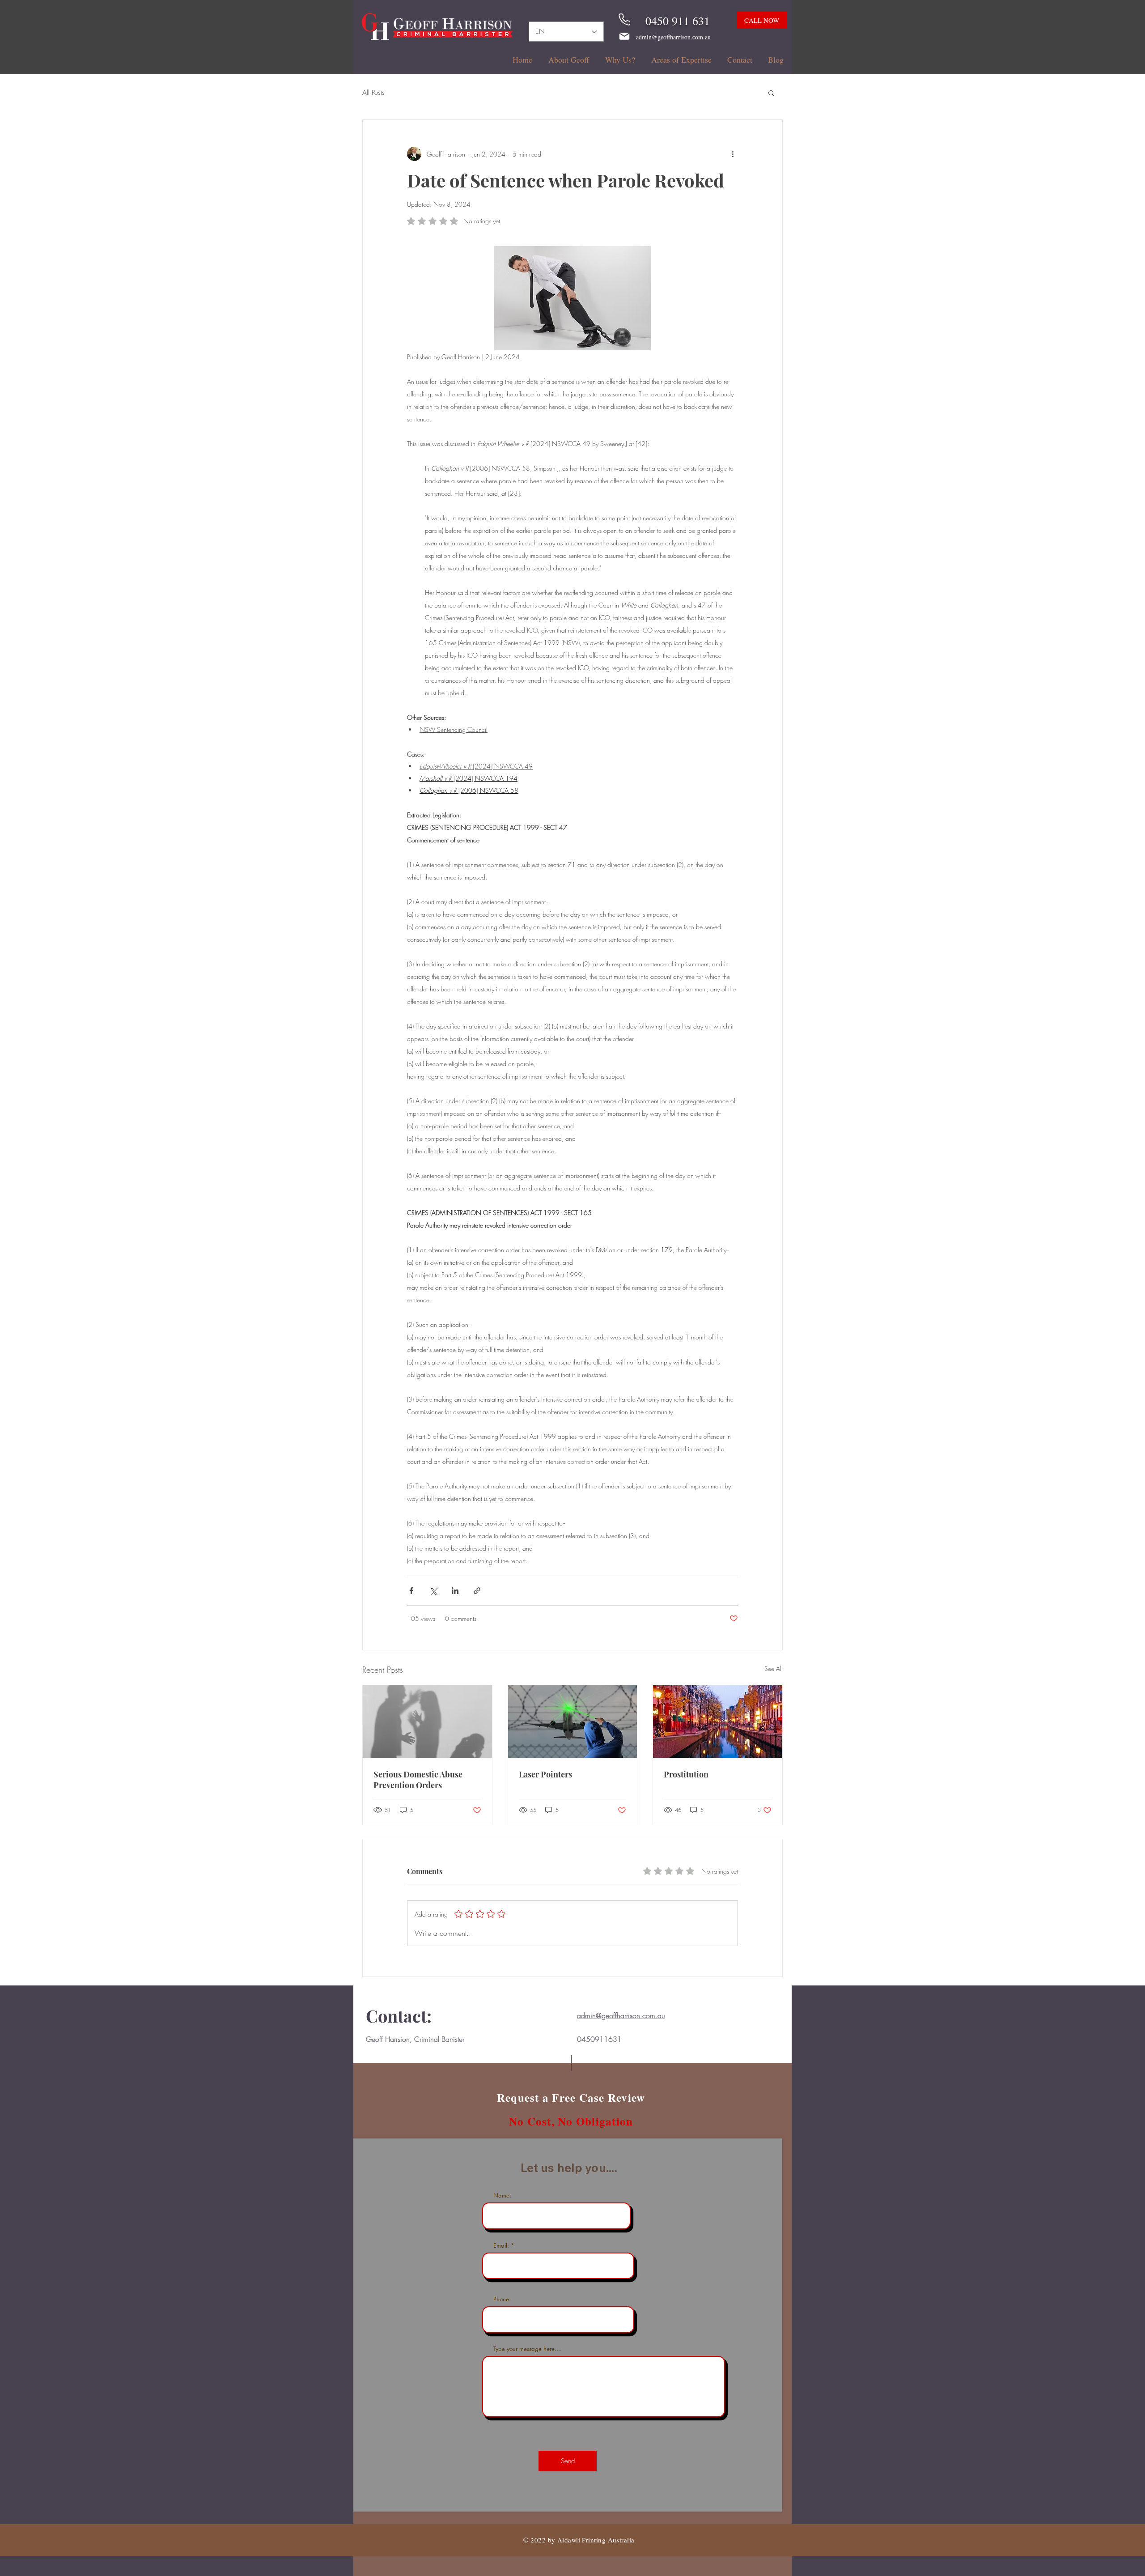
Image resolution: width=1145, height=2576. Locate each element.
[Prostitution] (718, 1722)
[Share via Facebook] (411, 1591)
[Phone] (624, 19)
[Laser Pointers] (573, 1722)
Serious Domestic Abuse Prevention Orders (418, 1780)
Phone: (502, 2299)
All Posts (373, 93)
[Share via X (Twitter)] (433, 1591)
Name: (502, 2196)
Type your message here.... (528, 2349)
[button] (771, 93)
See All (774, 1668)
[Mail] (624, 36)
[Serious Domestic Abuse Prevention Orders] (427, 1722)
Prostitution (686, 1774)
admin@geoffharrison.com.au (673, 37)
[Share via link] (477, 1591)
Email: (501, 2246)
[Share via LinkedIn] (455, 1591)
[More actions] (733, 154)
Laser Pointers (545, 1774)
